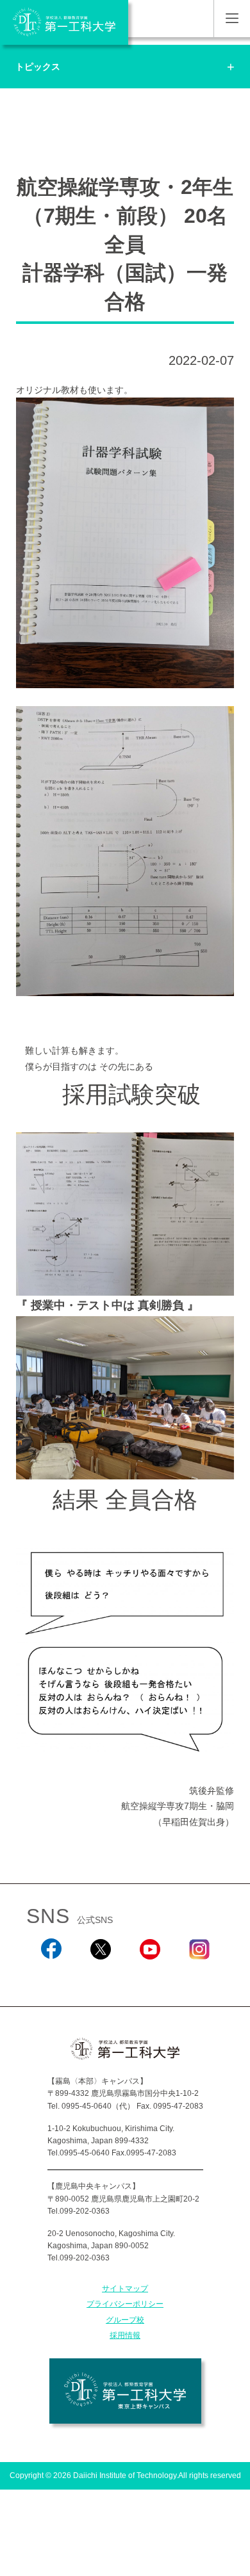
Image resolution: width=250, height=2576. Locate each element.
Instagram (199, 1976)
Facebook (51, 1976)
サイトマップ (125, 2289)
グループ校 (125, 2320)
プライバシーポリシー (125, 2304)
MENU (232, 19)
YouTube (150, 1976)
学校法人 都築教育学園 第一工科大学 (64, 22)
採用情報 (125, 2335)
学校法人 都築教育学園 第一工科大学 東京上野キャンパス (125, 2391)
